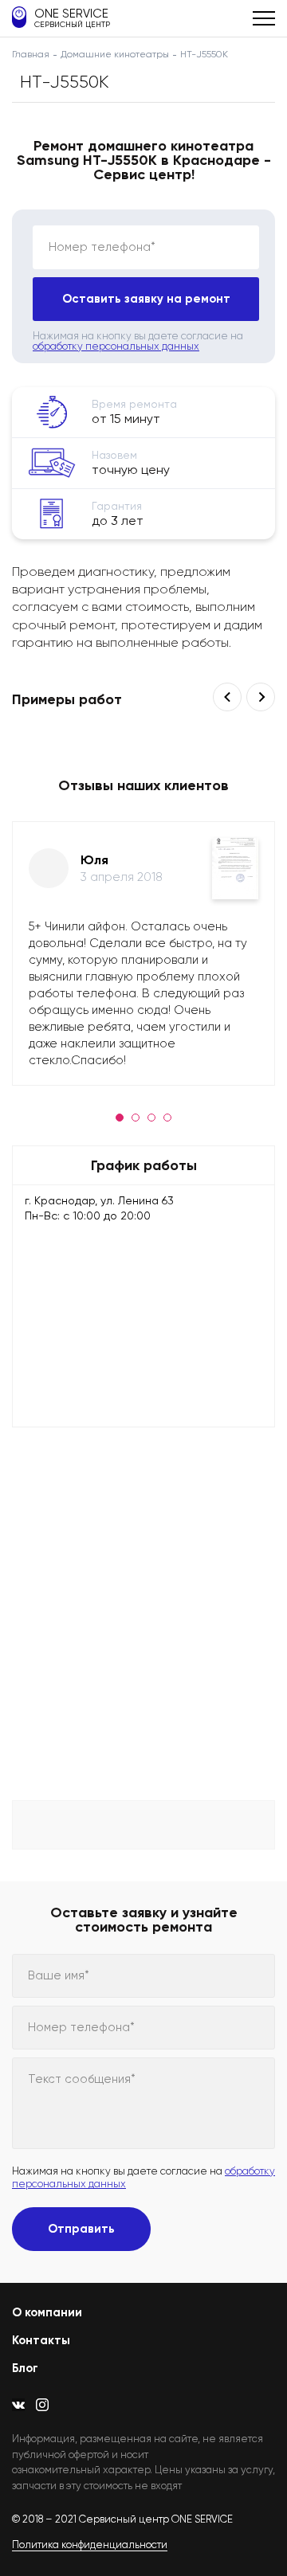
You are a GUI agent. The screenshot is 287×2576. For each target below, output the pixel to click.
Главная (31, 54)
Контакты (41, 2340)
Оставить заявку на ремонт (146, 299)
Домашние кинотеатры (115, 54)
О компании (47, 2312)
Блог (25, 2368)
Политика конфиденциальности (90, 2545)
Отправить (81, 2229)
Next (261, 697)
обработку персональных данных (116, 346)
